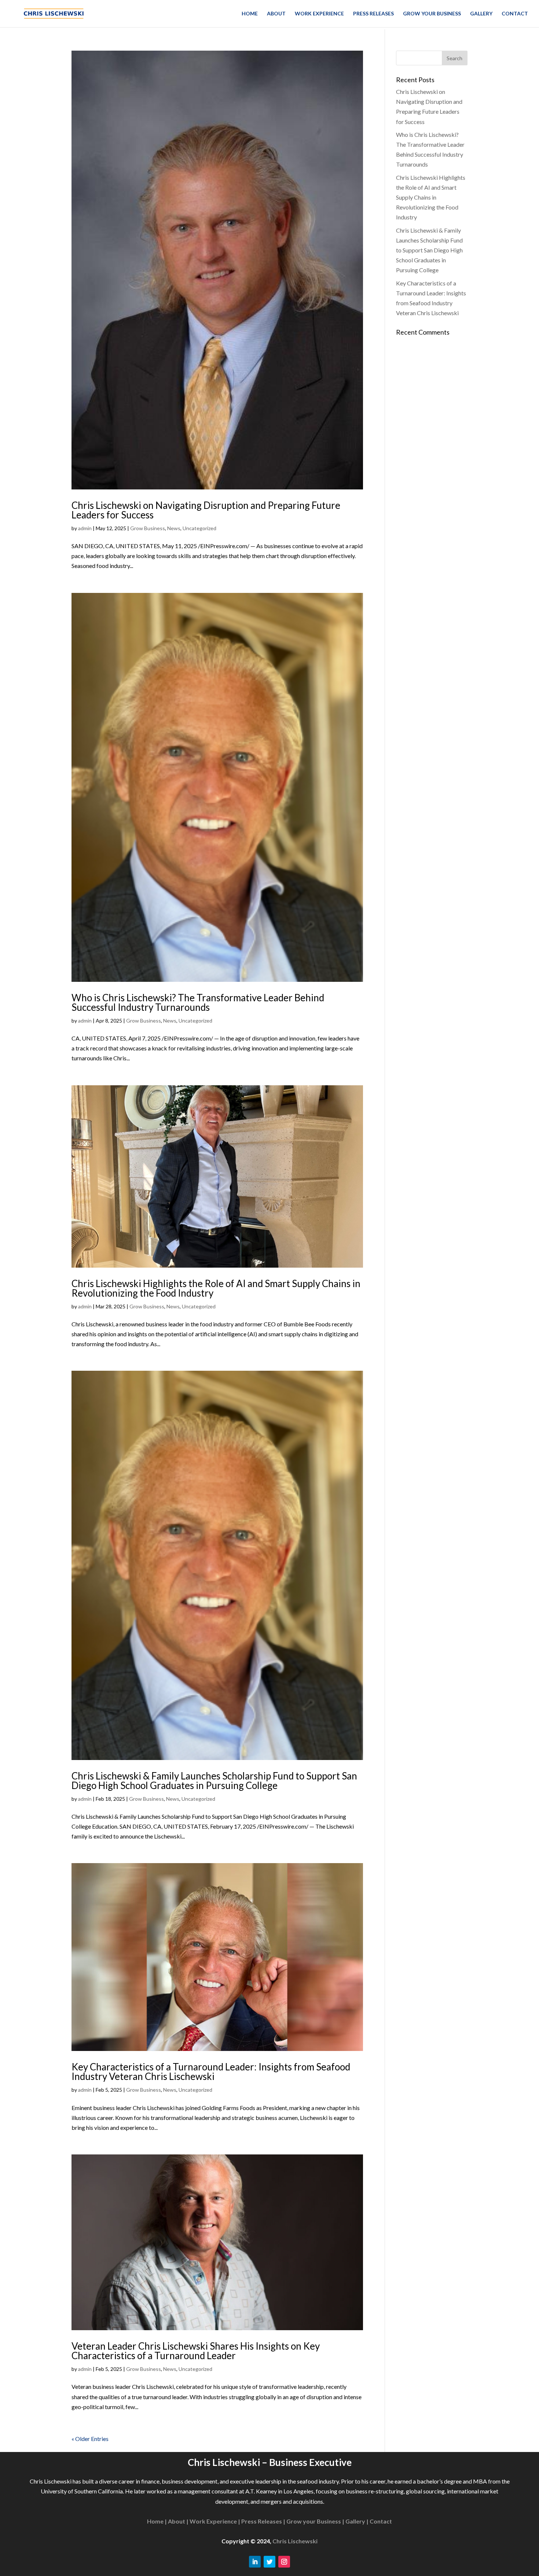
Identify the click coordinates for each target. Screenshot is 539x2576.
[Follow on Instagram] (284, 2562)
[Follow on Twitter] (269, 2562)
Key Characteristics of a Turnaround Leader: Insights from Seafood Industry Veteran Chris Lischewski (211, 2072)
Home (250, 14)
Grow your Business (432, 14)
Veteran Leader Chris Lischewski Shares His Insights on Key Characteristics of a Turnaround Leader (196, 2351)
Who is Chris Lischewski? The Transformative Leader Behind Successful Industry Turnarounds (198, 1002)
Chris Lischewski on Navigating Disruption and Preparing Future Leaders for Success (206, 510)
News (174, 528)
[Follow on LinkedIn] (255, 2562)
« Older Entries (90, 2439)
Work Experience (319, 14)
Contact (515, 14)
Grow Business (148, 528)
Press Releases (373, 14)
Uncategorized (199, 528)
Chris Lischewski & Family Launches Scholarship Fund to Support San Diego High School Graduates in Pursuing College (214, 1781)
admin (85, 528)
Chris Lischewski (295, 2541)
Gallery (481, 14)
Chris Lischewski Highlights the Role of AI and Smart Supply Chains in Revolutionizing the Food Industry (216, 1288)
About (276, 14)
